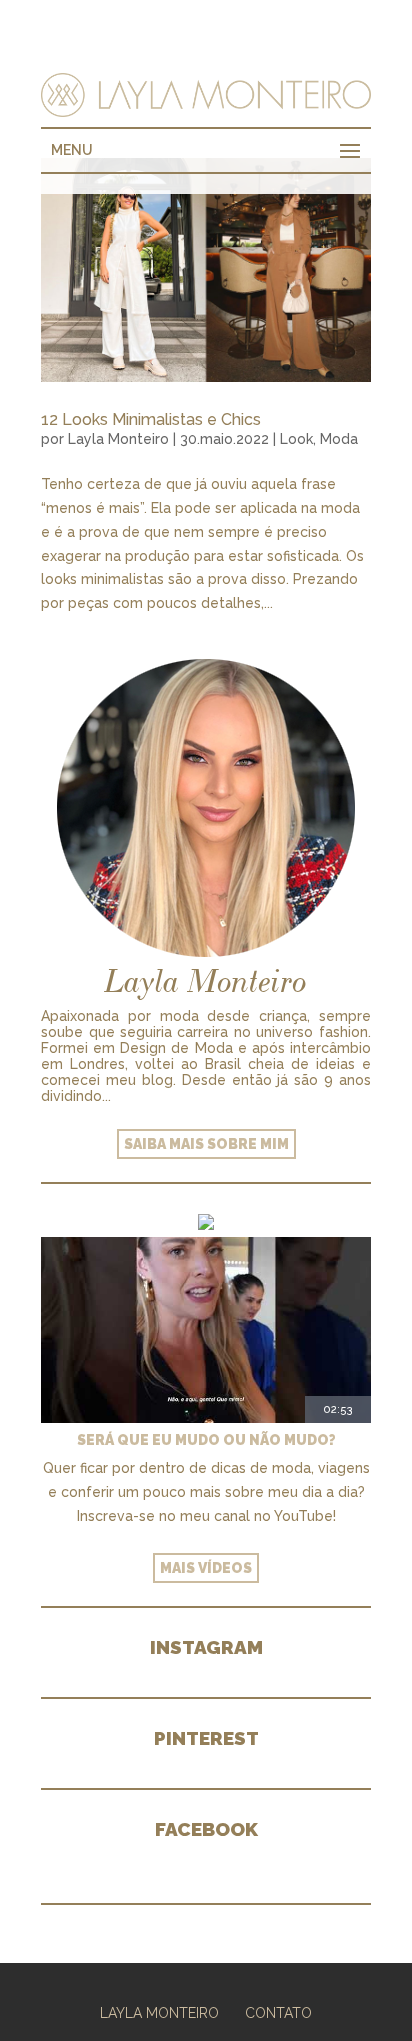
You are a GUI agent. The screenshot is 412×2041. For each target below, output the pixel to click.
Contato (278, 2013)
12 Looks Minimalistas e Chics (151, 419)
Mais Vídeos (206, 1568)
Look (296, 439)
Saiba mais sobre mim (206, 1144)
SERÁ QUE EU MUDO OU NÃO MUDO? (206, 1440)
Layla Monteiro (118, 439)
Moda (339, 439)
